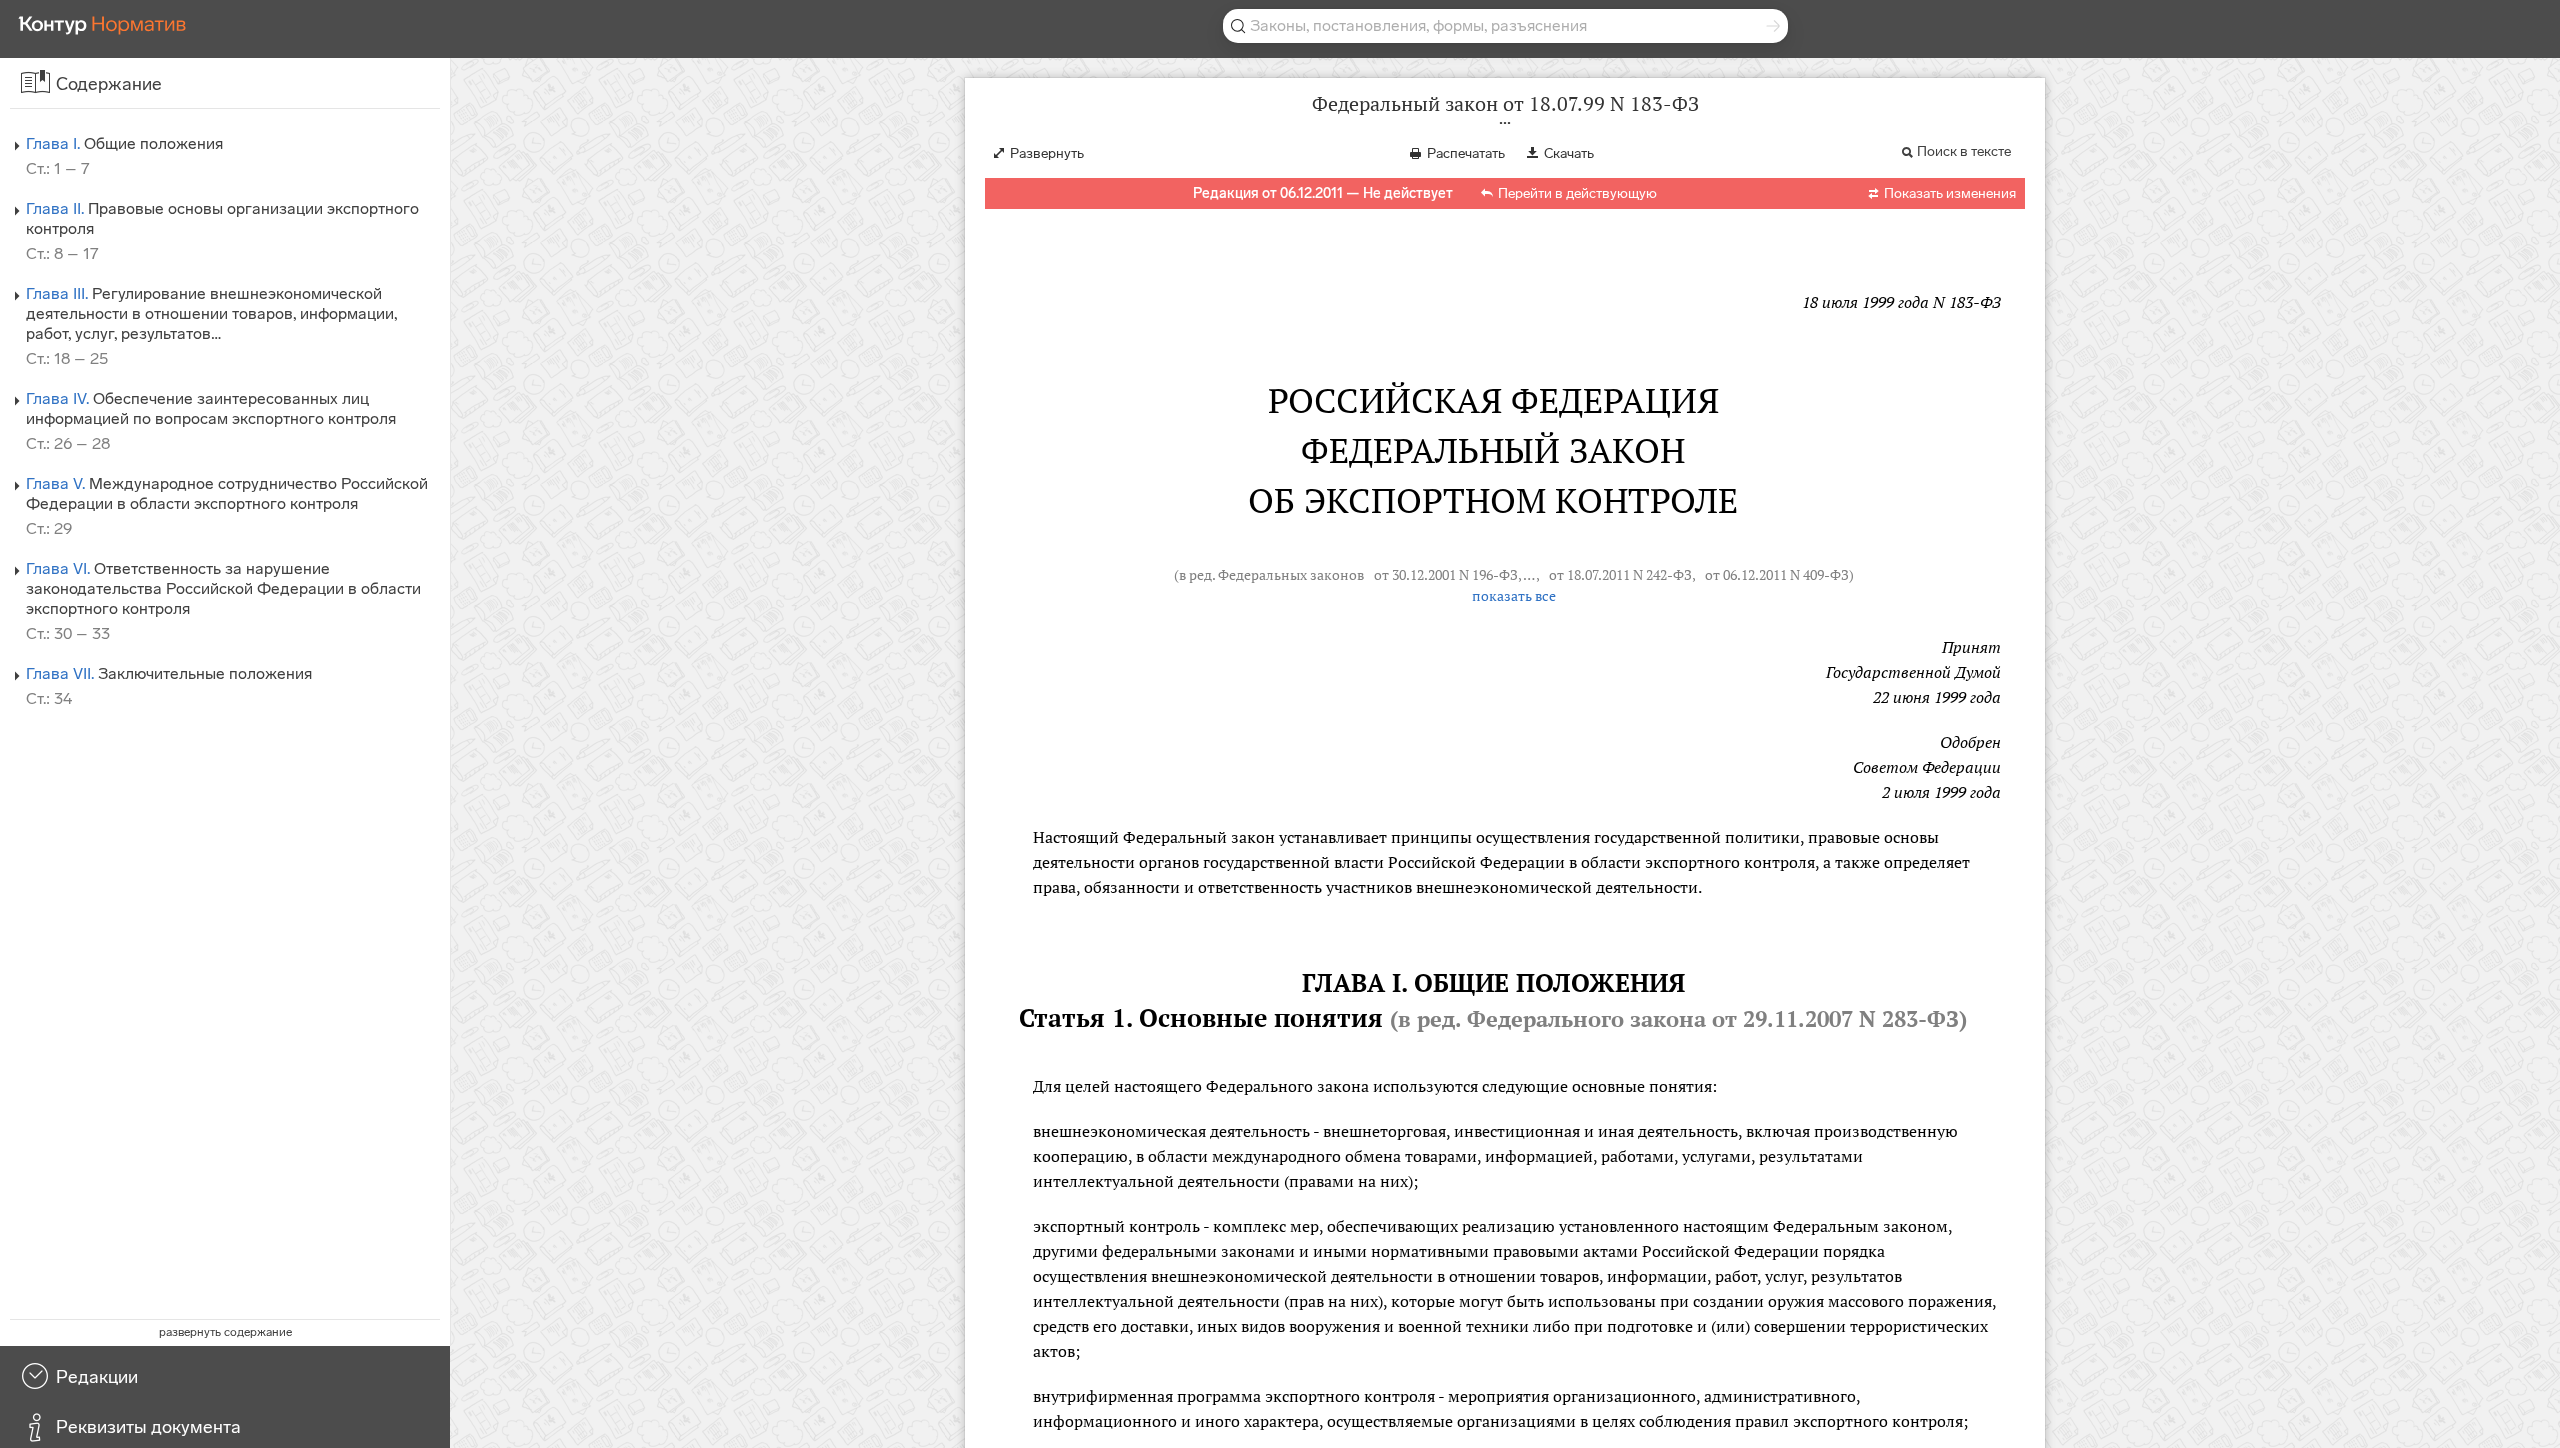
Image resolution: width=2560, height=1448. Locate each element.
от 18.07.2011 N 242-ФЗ (1620, 575)
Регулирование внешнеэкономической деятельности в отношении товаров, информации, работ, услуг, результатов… (211, 313)
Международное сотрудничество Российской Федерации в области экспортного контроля (227, 493)
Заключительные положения (169, 673)
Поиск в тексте (1964, 151)
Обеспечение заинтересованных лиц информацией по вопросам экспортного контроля (211, 408)
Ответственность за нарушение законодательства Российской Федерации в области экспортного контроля (223, 588)
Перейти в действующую (1577, 193)
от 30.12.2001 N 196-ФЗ (1446, 575)
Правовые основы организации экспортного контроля (222, 218)
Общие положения (124, 143)
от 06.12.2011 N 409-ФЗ (1777, 575)
